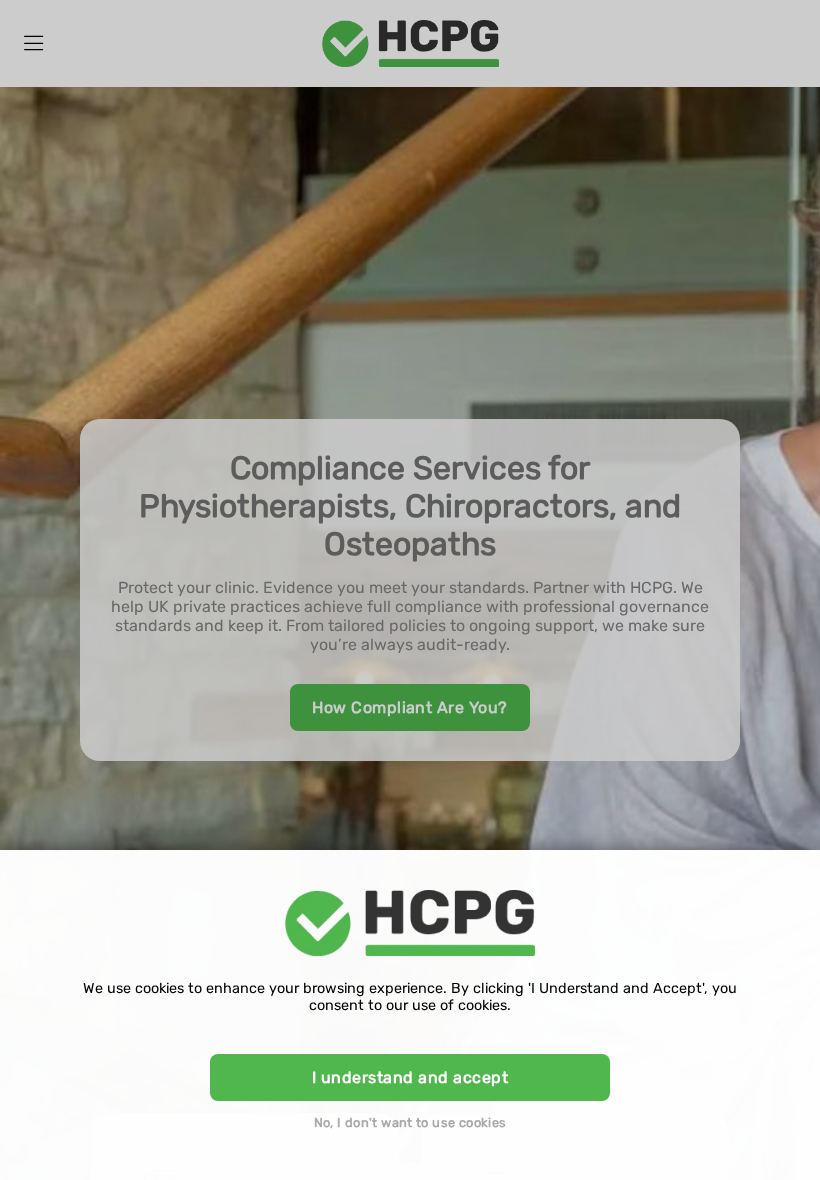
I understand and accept (410, 1077)
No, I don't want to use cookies (410, 1122)
